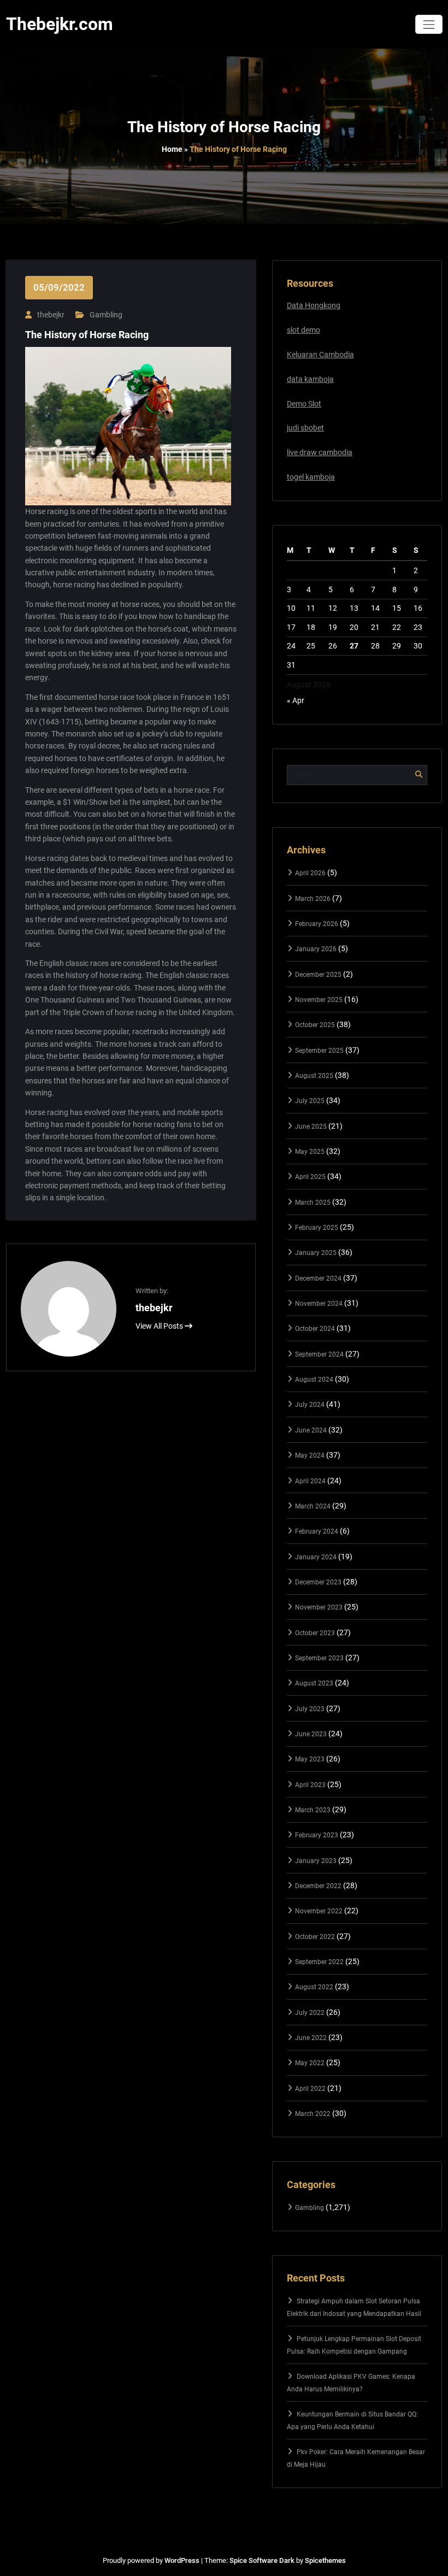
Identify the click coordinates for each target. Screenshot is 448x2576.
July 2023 (310, 1709)
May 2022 (310, 2063)
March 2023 (313, 1810)
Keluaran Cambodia (320, 355)
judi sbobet (305, 428)
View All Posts (160, 1326)
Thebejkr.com (60, 24)
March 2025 (313, 1202)
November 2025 (319, 1000)
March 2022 (313, 2114)
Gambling (106, 315)
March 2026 (313, 899)
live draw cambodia (320, 452)
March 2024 (313, 1506)
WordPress (182, 2560)
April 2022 (310, 2089)
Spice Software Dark (262, 2560)
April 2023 (310, 1785)
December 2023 (318, 1582)
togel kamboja (311, 477)
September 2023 (319, 1658)
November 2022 (319, 1911)
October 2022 (315, 1937)
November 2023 (319, 1607)
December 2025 (318, 975)
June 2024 (311, 1430)
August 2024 (314, 1380)
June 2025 (311, 1127)
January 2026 (316, 949)
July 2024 (310, 1405)
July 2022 (310, 2013)
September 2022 (319, 1962)
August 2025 (314, 1076)
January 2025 (316, 1253)
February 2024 (317, 1531)
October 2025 (315, 1025)
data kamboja (310, 379)
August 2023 (314, 1683)
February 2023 (317, 1835)
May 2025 (310, 1152)
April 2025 (310, 1177)
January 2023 (316, 1861)
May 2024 (310, 1455)
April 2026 (310, 873)
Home (172, 149)
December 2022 (318, 1886)
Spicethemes (325, 2560)
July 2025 (310, 1101)
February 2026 (317, 924)
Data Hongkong (314, 305)
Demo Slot (304, 404)
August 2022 (314, 1987)
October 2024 (315, 1329)
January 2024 (316, 1557)
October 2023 (315, 1633)
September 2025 (319, 1051)
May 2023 (310, 1759)
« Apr (296, 700)
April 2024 (310, 1481)
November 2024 (319, 1304)
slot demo (303, 330)
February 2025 (317, 1228)
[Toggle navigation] (429, 24)
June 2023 (311, 1734)
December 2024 (318, 1278)
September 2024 (319, 1354)
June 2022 (311, 2038)
